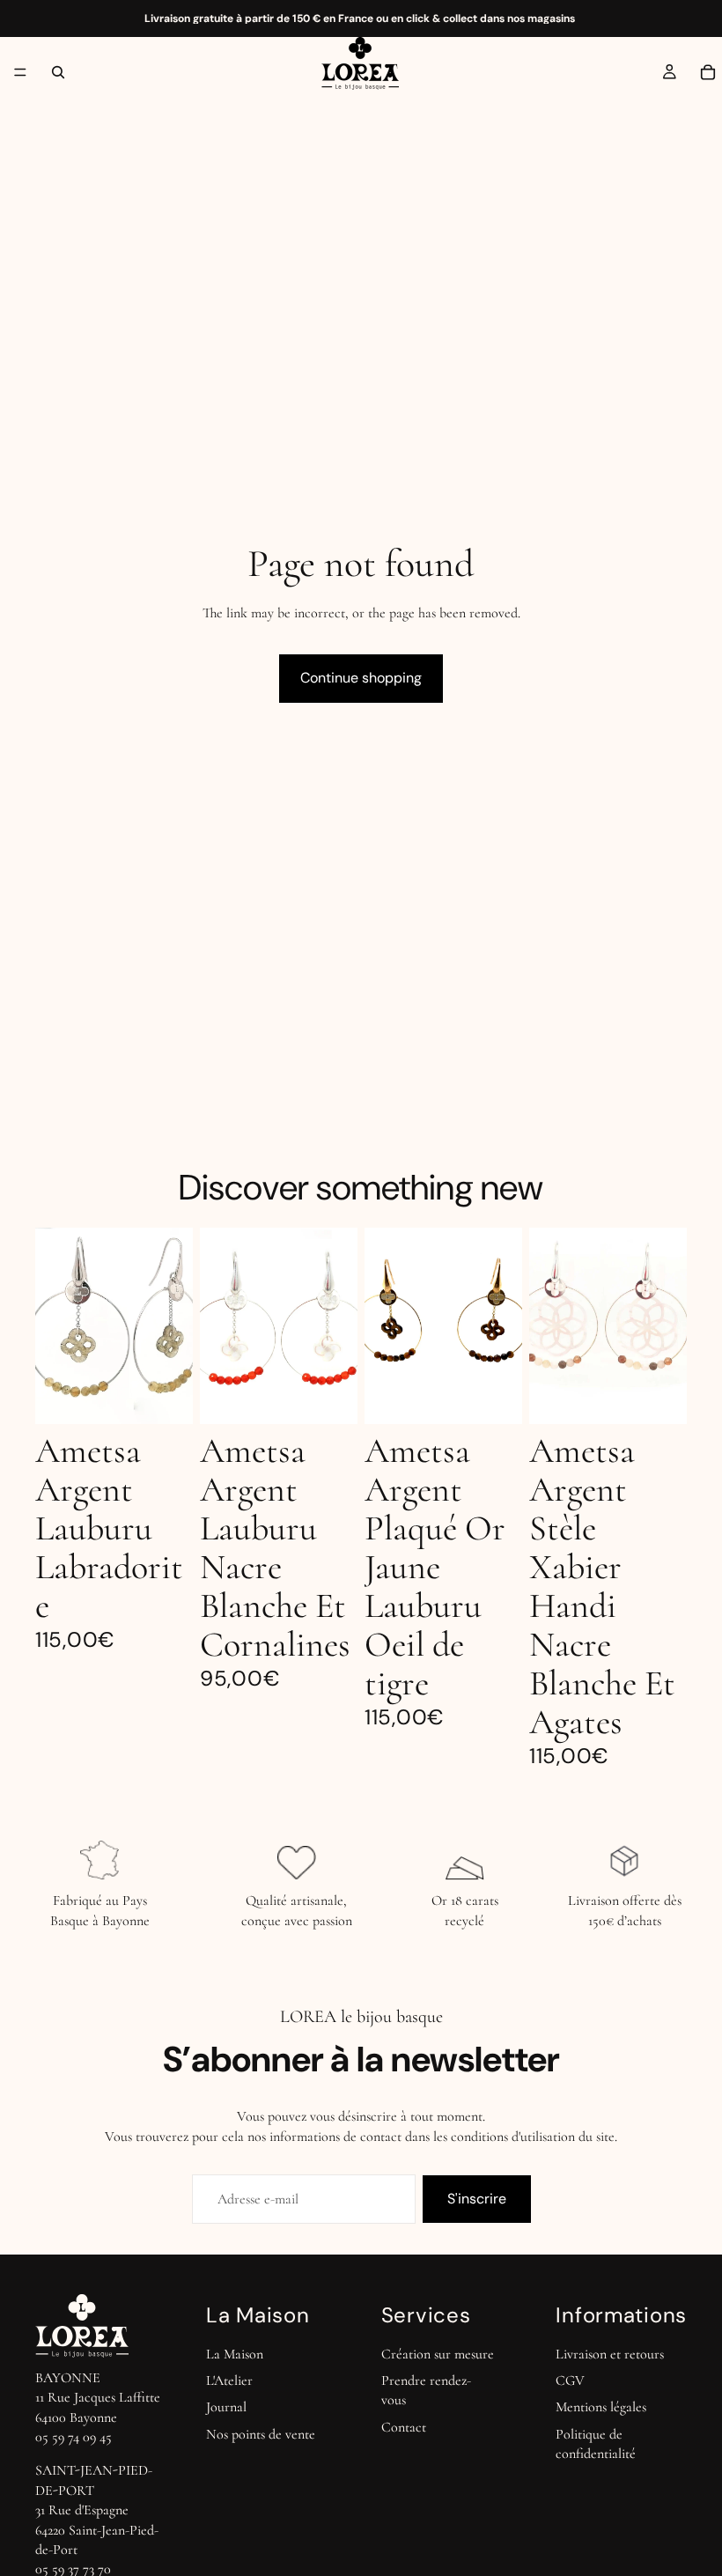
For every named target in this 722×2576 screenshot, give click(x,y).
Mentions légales (601, 2408)
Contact (404, 2427)
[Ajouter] (166, 1398)
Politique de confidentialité (596, 2444)
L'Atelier (229, 2380)
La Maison (235, 2354)
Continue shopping (361, 678)
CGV (570, 2380)
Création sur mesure (438, 2354)
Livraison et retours (610, 2354)
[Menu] (20, 72)
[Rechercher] (58, 72)
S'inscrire (477, 2199)
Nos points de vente (261, 2434)
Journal (226, 2408)
